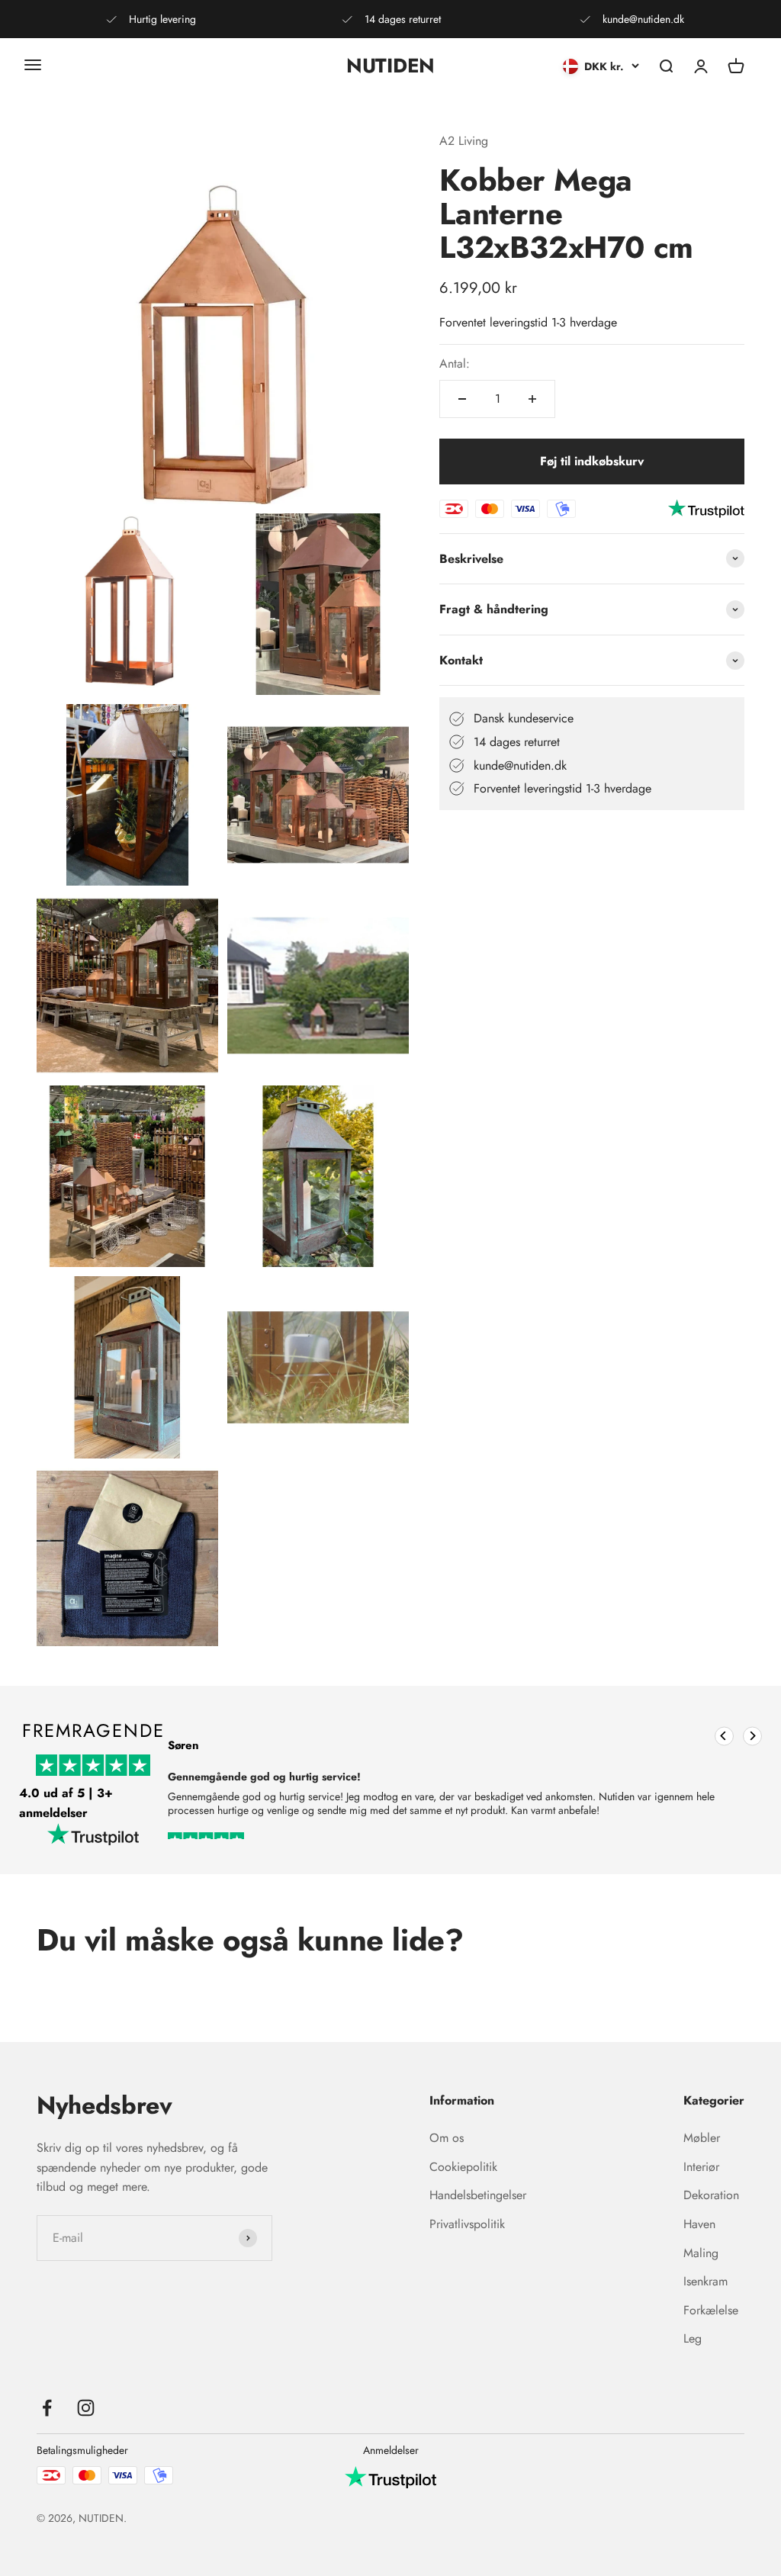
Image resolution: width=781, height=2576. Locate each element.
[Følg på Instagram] (86, 2408)
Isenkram (705, 2281)
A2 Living (464, 141)
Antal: (455, 363)
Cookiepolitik (463, 2167)
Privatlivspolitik (467, 2224)
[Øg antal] (532, 399)
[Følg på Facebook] (47, 2408)
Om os (447, 2138)
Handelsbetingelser (478, 2195)
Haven (699, 2224)
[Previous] (724, 1736)
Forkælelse (711, 2310)
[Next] (752, 1736)
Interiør (701, 2167)
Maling (701, 2253)
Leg (693, 2338)
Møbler (702, 2138)
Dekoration (711, 2195)
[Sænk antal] (462, 399)
